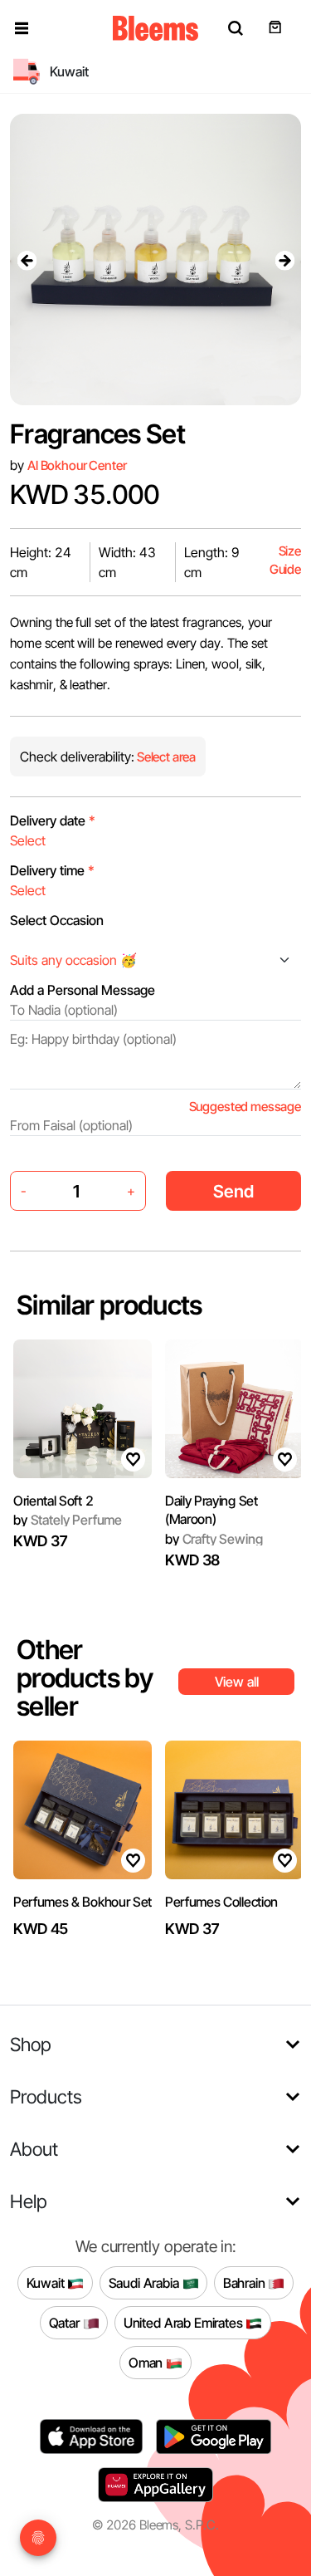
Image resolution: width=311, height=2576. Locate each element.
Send (233, 1191)
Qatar (66, 2322)
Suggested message (245, 1107)
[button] (22, 28)
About (34, 2149)
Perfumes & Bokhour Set (83, 1902)
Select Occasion (57, 920)
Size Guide (285, 560)
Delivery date (53, 820)
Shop (31, 2044)
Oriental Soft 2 (53, 1501)
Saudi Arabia (146, 2282)
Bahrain (246, 2282)
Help (29, 2201)
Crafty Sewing (214, 1539)
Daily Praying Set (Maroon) (211, 1510)
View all (237, 1682)
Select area (165, 757)
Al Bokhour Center (77, 465)
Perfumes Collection (221, 1902)
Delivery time (52, 870)
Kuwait (47, 2282)
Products (46, 2096)
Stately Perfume (68, 1520)
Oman (147, 2362)
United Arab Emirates (185, 2322)
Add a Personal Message (83, 990)
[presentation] (27, 260)
